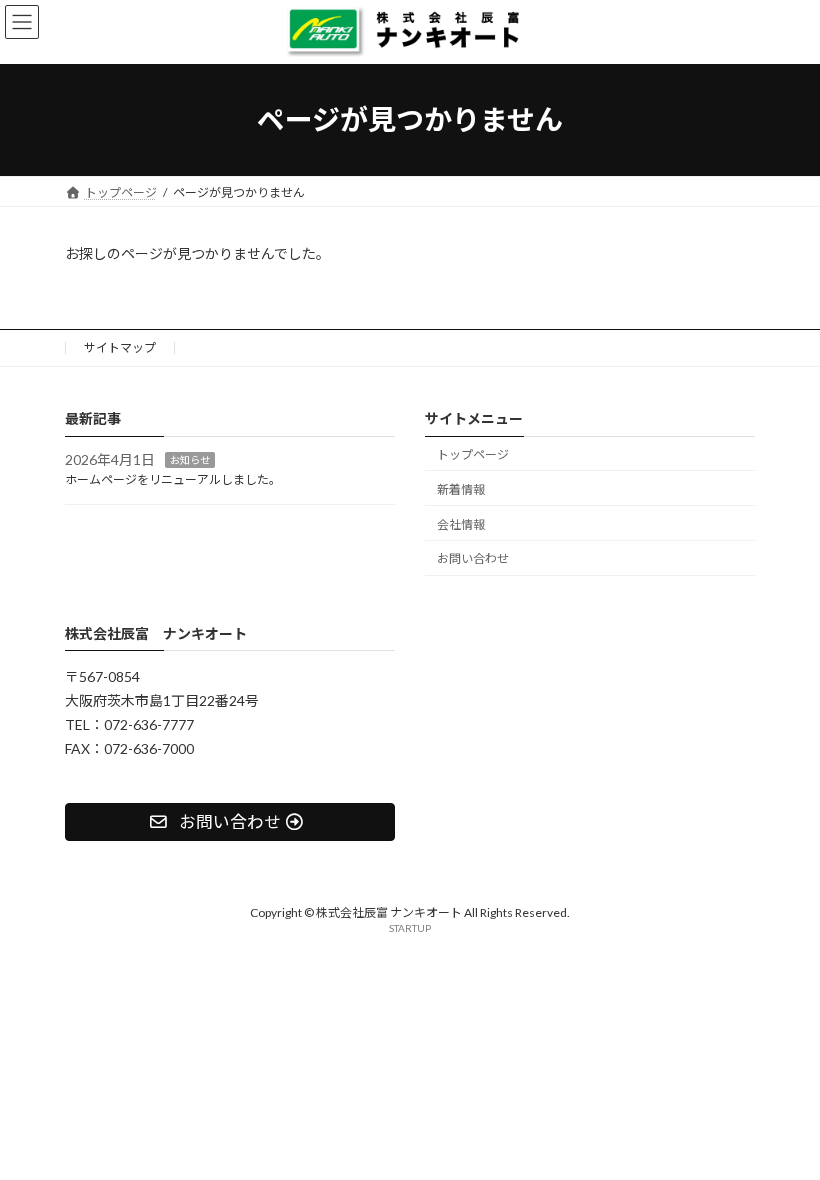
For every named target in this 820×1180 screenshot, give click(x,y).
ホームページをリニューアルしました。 (173, 479)
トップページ (473, 454)
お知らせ (190, 459)
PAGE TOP (782, 1124)
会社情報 (461, 523)
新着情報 (461, 489)
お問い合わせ (473, 558)
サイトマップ (120, 347)
